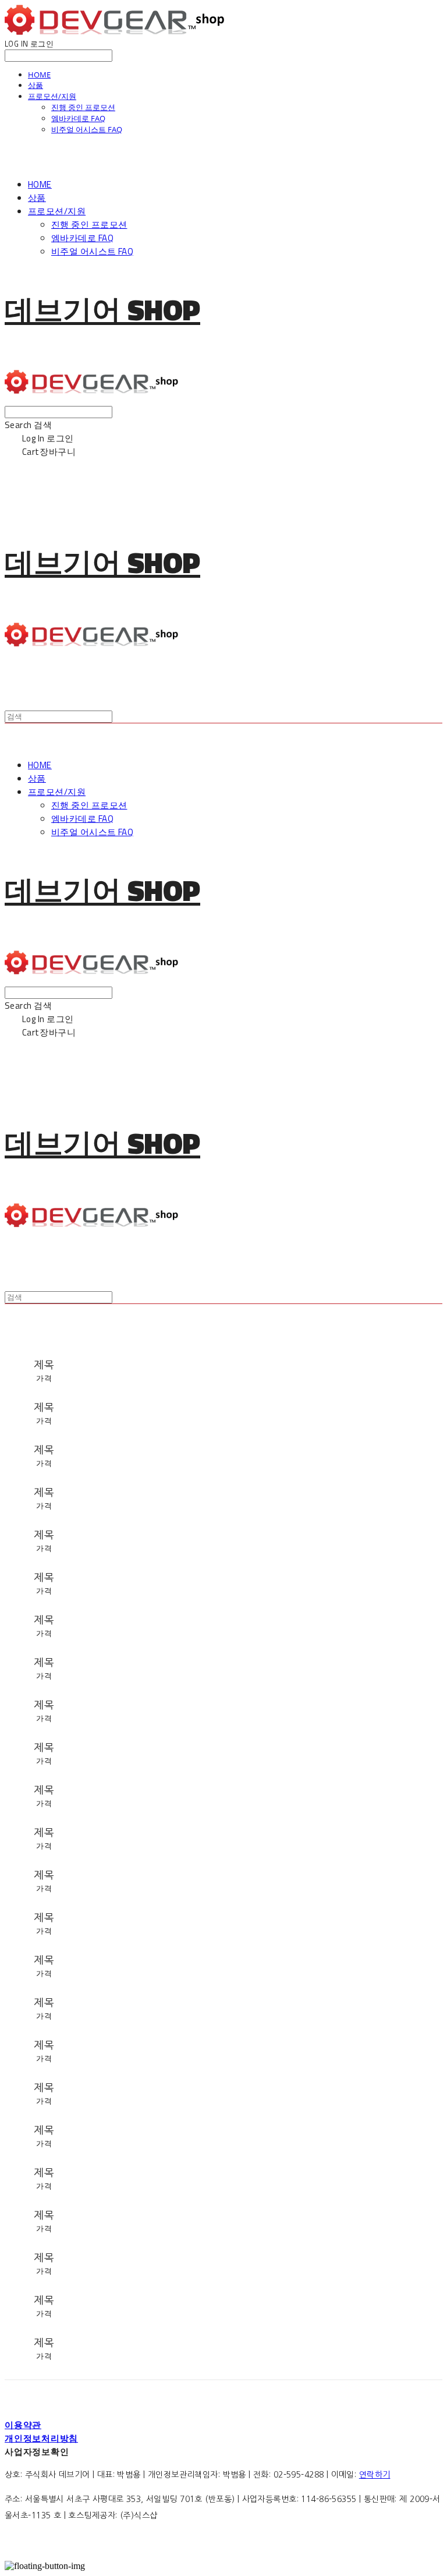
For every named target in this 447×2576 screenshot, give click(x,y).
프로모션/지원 (52, 96)
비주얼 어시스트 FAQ (87, 129)
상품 (36, 85)
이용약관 (23, 2425)
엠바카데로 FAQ (78, 118)
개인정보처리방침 (41, 2438)
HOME (39, 75)
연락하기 (375, 2475)
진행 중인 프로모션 (83, 107)
